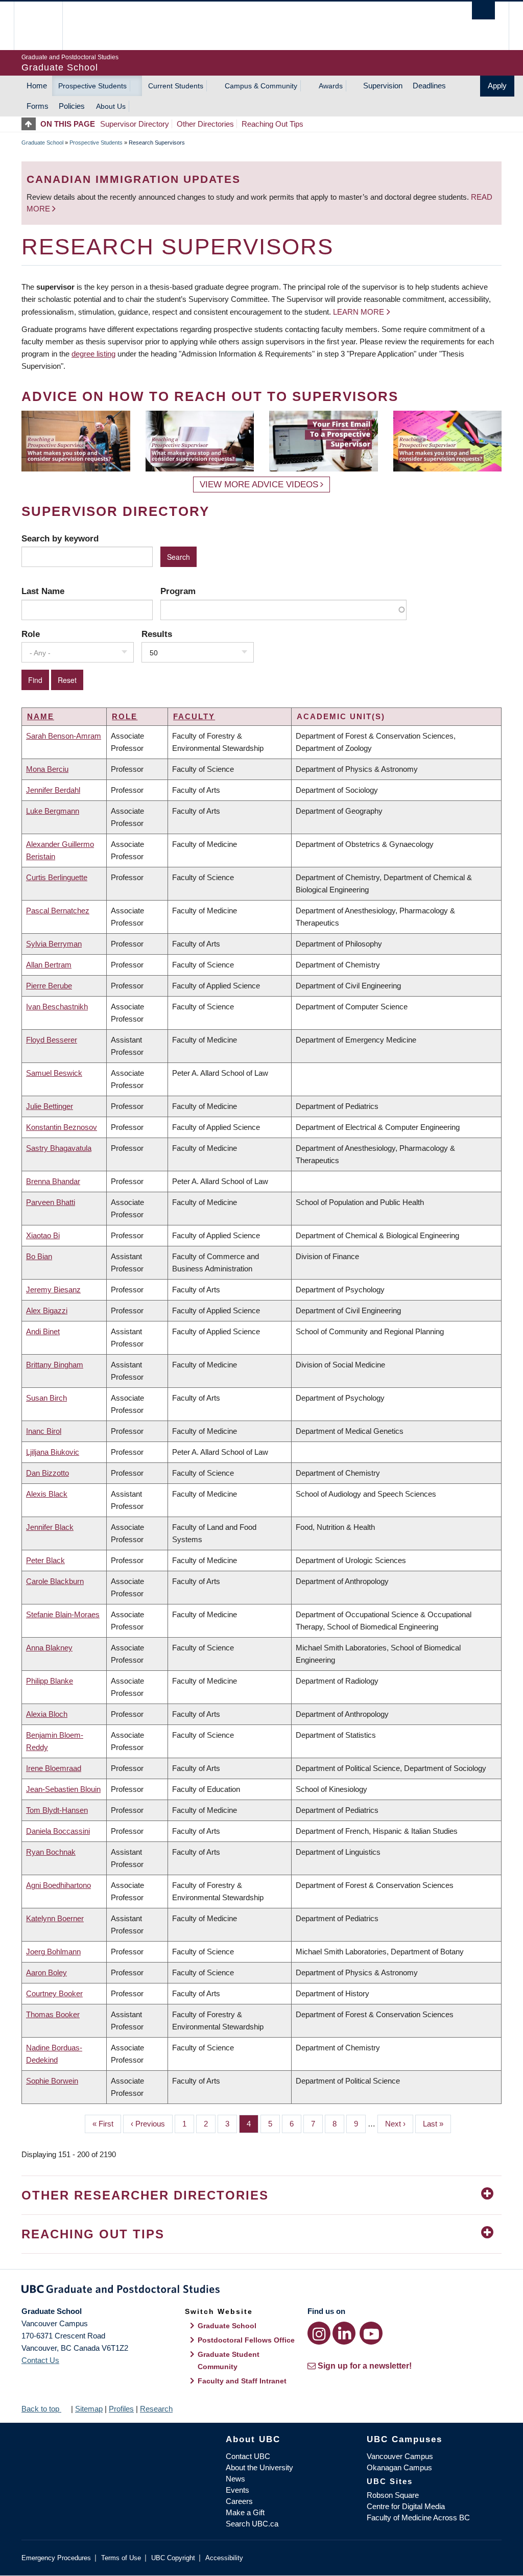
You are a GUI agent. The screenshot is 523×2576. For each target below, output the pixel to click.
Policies (72, 106)
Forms (38, 106)
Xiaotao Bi (43, 1235)
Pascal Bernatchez (58, 911)
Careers (239, 2501)
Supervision (383, 86)
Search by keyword (60, 538)
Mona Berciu (47, 769)
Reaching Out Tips (272, 124)
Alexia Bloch (47, 1714)
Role (31, 634)
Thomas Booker (53, 2014)
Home (37, 86)
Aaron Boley (46, 1972)
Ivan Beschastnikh (57, 1007)
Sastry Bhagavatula (59, 1148)
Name (41, 716)
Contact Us (40, 2360)
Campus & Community (261, 86)
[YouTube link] (371, 2333)
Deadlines (429, 86)
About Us (111, 106)
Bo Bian (39, 1256)
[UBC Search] (483, 10)
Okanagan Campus (399, 2467)
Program (178, 591)
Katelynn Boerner (55, 1918)
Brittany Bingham (55, 1365)
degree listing (93, 354)
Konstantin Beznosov (62, 1127)
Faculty (194, 716)
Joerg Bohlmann (53, 1952)
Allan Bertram (49, 965)
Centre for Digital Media (406, 2506)
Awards (331, 86)
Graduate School (42, 143)
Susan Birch (46, 1398)
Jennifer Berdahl (53, 790)
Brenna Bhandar (53, 1181)
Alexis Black (47, 1494)
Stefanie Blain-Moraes (63, 1614)
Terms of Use (121, 2558)
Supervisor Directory (135, 124)
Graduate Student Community (229, 2360)
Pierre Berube (49, 986)
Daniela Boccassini (58, 1831)
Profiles (121, 2409)
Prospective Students (92, 86)
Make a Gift (245, 2512)
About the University (259, 2467)
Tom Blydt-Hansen (57, 1810)
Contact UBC (248, 2456)
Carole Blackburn (55, 1581)
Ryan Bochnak (51, 1852)
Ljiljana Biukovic (53, 1452)
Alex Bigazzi (47, 1310)
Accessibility (224, 2558)
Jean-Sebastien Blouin (63, 1789)
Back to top (41, 2409)
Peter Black (45, 1560)
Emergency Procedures (56, 2558)
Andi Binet (43, 1331)
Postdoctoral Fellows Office (246, 2340)
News (235, 2479)
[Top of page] (31, 124)
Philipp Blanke (50, 1681)
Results (157, 634)
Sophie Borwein (52, 2081)
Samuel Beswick (54, 1073)
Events (237, 2490)
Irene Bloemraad (54, 1768)
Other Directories (205, 124)
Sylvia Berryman (54, 944)
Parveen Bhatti (51, 1202)
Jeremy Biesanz (53, 1290)
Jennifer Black (50, 1527)
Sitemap (89, 2409)
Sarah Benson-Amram (64, 736)
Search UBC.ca (252, 2524)
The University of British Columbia (46, 26)
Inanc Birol (44, 1431)
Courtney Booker (54, 1993)
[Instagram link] (319, 2333)
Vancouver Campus (400, 2456)
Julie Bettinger (50, 1106)
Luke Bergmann (53, 811)
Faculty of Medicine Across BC (418, 2518)
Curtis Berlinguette (57, 877)
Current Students (176, 86)
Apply (497, 86)
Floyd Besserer (52, 1040)
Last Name (43, 591)
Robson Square (393, 2495)
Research (156, 2409)
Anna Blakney (49, 1648)
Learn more (359, 312)
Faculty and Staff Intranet (242, 2381)
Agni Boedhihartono (58, 1885)
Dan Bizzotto (47, 1473)
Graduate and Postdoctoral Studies (261, 2291)
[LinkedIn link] (344, 2333)
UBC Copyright (173, 2558)
